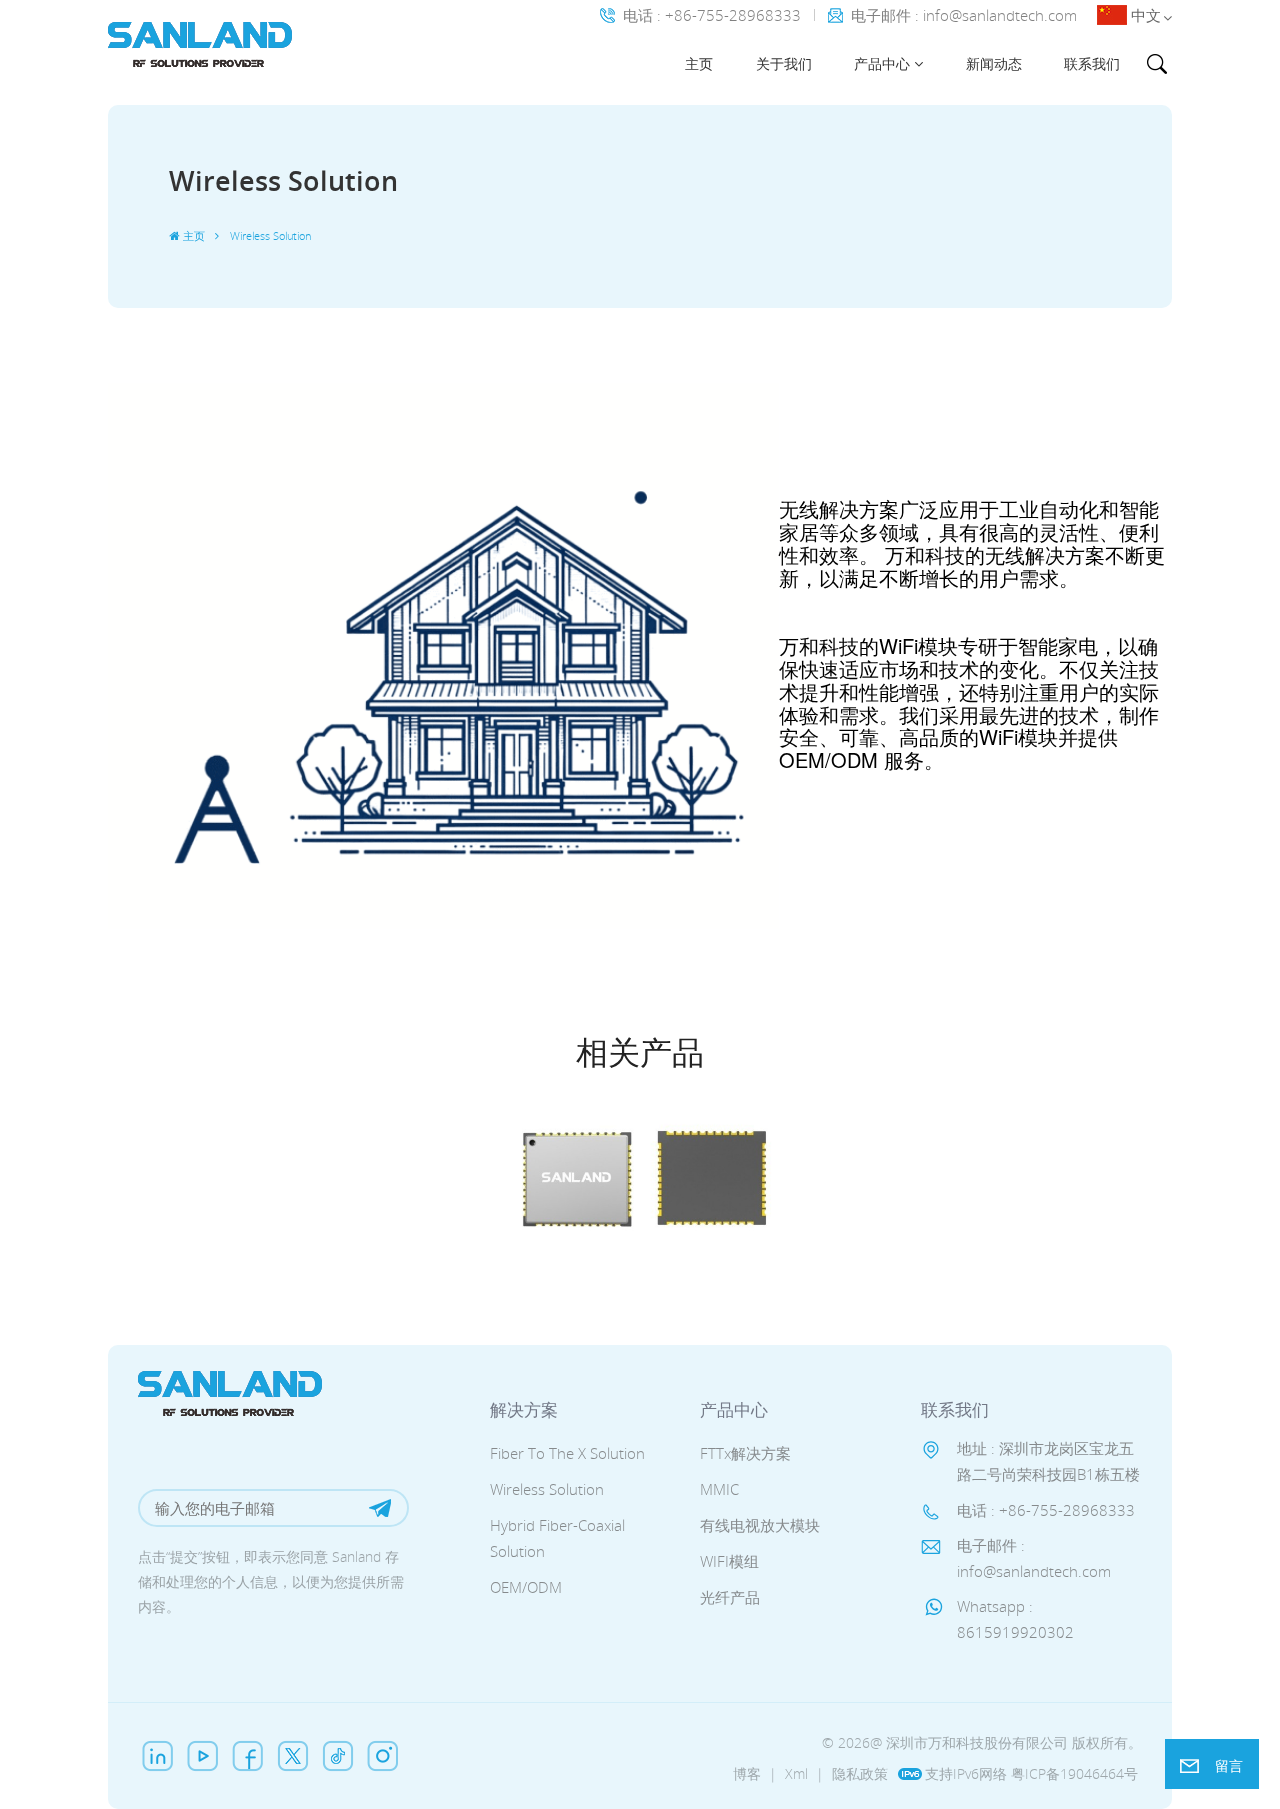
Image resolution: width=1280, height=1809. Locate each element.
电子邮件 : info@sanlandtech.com (964, 15)
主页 (699, 63)
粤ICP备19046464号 (1074, 1773)
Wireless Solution (547, 1489)
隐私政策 (860, 1773)
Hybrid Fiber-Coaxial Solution (557, 1538)
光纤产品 (730, 1597)
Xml (796, 1773)
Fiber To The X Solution (567, 1453)
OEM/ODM (526, 1587)
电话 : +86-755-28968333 (712, 15)
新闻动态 (994, 63)
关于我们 (784, 63)
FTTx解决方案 (745, 1453)
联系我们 (1092, 63)
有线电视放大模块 (760, 1525)
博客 (747, 1773)
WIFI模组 (729, 1561)
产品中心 (882, 63)
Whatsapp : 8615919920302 (1015, 1619)
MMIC (719, 1489)
